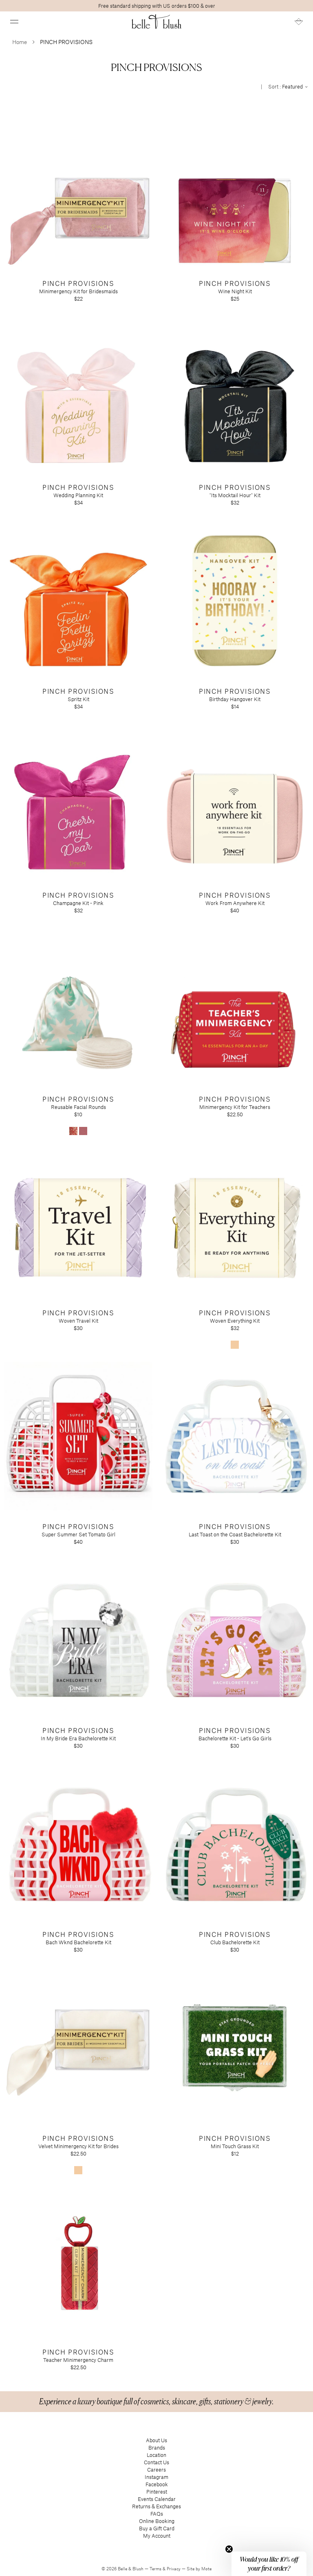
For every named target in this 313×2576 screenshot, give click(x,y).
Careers (156, 2470)
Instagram (156, 2477)
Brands (157, 2448)
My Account (157, 2536)
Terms (156, 2569)
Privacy (174, 2569)
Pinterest (157, 2492)
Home (20, 42)
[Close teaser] (229, 2549)
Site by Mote (199, 2569)
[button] (14, 22)
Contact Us (156, 2462)
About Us (156, 2440)
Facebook (157, 2484)
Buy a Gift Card (157, 2528)
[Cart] (299, 22)
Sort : (286, 86)
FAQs (157, 2514)
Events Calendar (157, 2499)
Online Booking (157, 2521)
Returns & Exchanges (156, 2506)
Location (156, 2455)
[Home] (157, 22)
